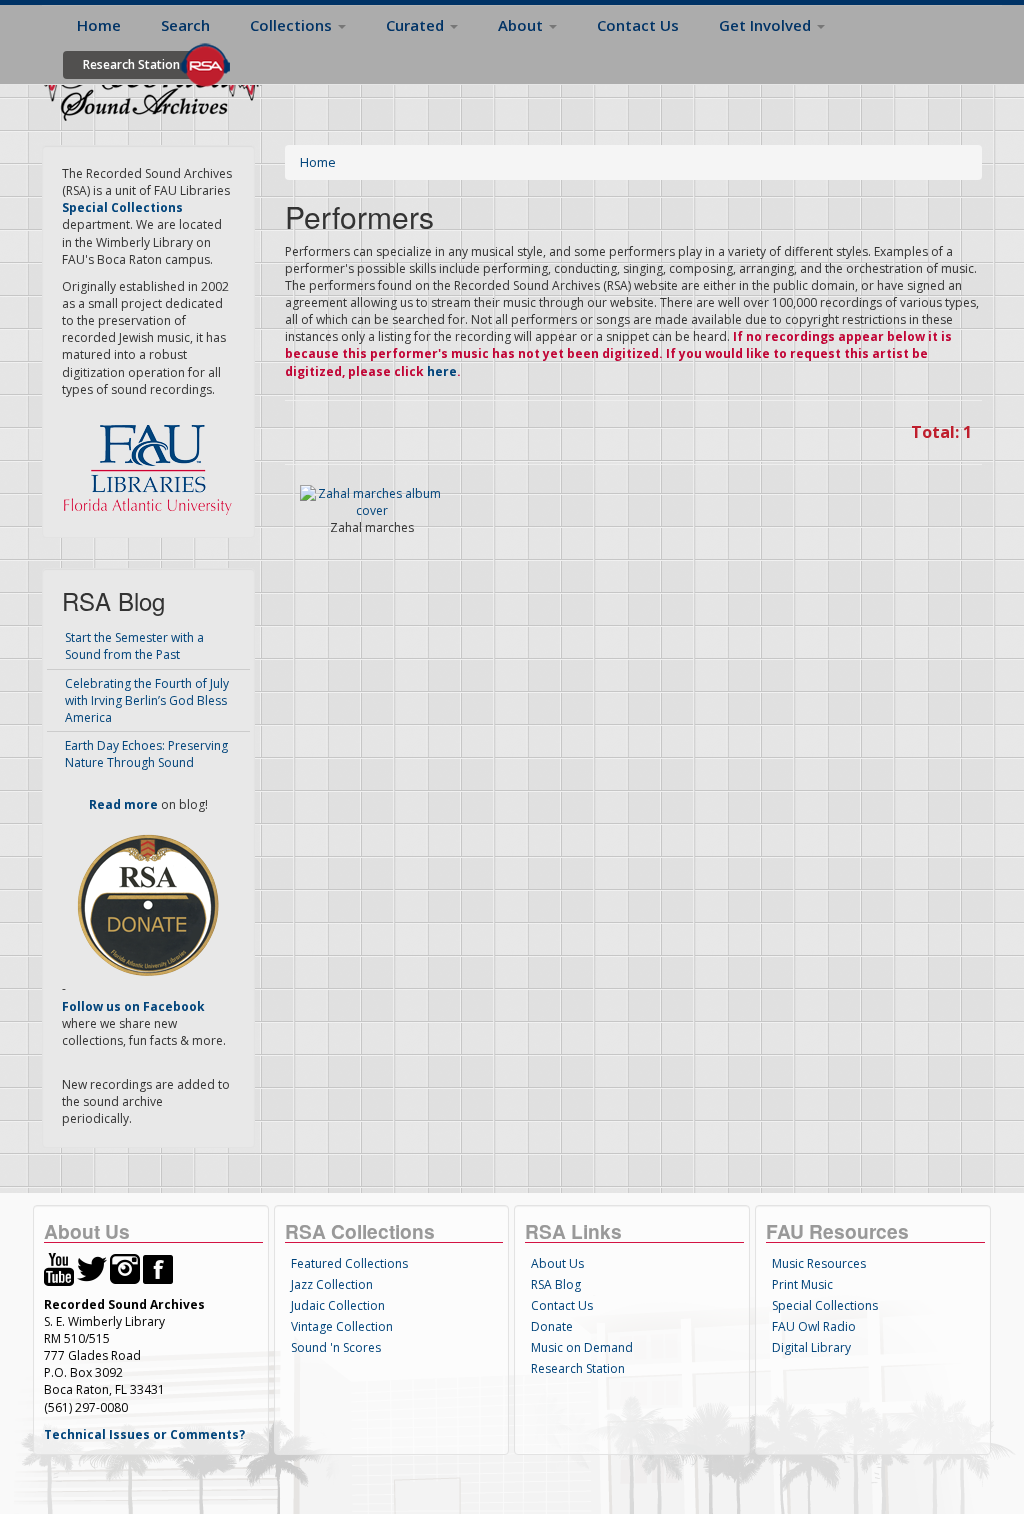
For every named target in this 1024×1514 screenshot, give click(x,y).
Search (185, 25)
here (442, 371)
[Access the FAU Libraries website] (152, 461)
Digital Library (811, 1347)
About (522, 25)
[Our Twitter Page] (92, 1267)
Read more (123, 804)
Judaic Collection (338, 1305)
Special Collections (825, 1305)
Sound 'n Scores (336, 1347)
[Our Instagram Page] (125, 1267)
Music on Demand (582, 1347)
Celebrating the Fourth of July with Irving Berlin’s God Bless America (147, 700)
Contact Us (638, 25)
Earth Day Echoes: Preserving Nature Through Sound (146, 754)
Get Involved (767, 25)
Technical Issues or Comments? (144, 1434)
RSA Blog (556, 1284)
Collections (293, 25)
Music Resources (819, 1263)
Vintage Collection (342, 1326)
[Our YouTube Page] (59, 1267)
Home (99, 25)
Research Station (131, 64)
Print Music (802, 1284)
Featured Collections (349, 1263)
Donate (552, 1326)
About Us (557, 1263)
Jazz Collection (332, 1284)
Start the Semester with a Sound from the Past (134, 646)
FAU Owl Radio (814, 1326)
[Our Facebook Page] (158, 1267)
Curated (417, 25)
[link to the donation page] (148, 904)
